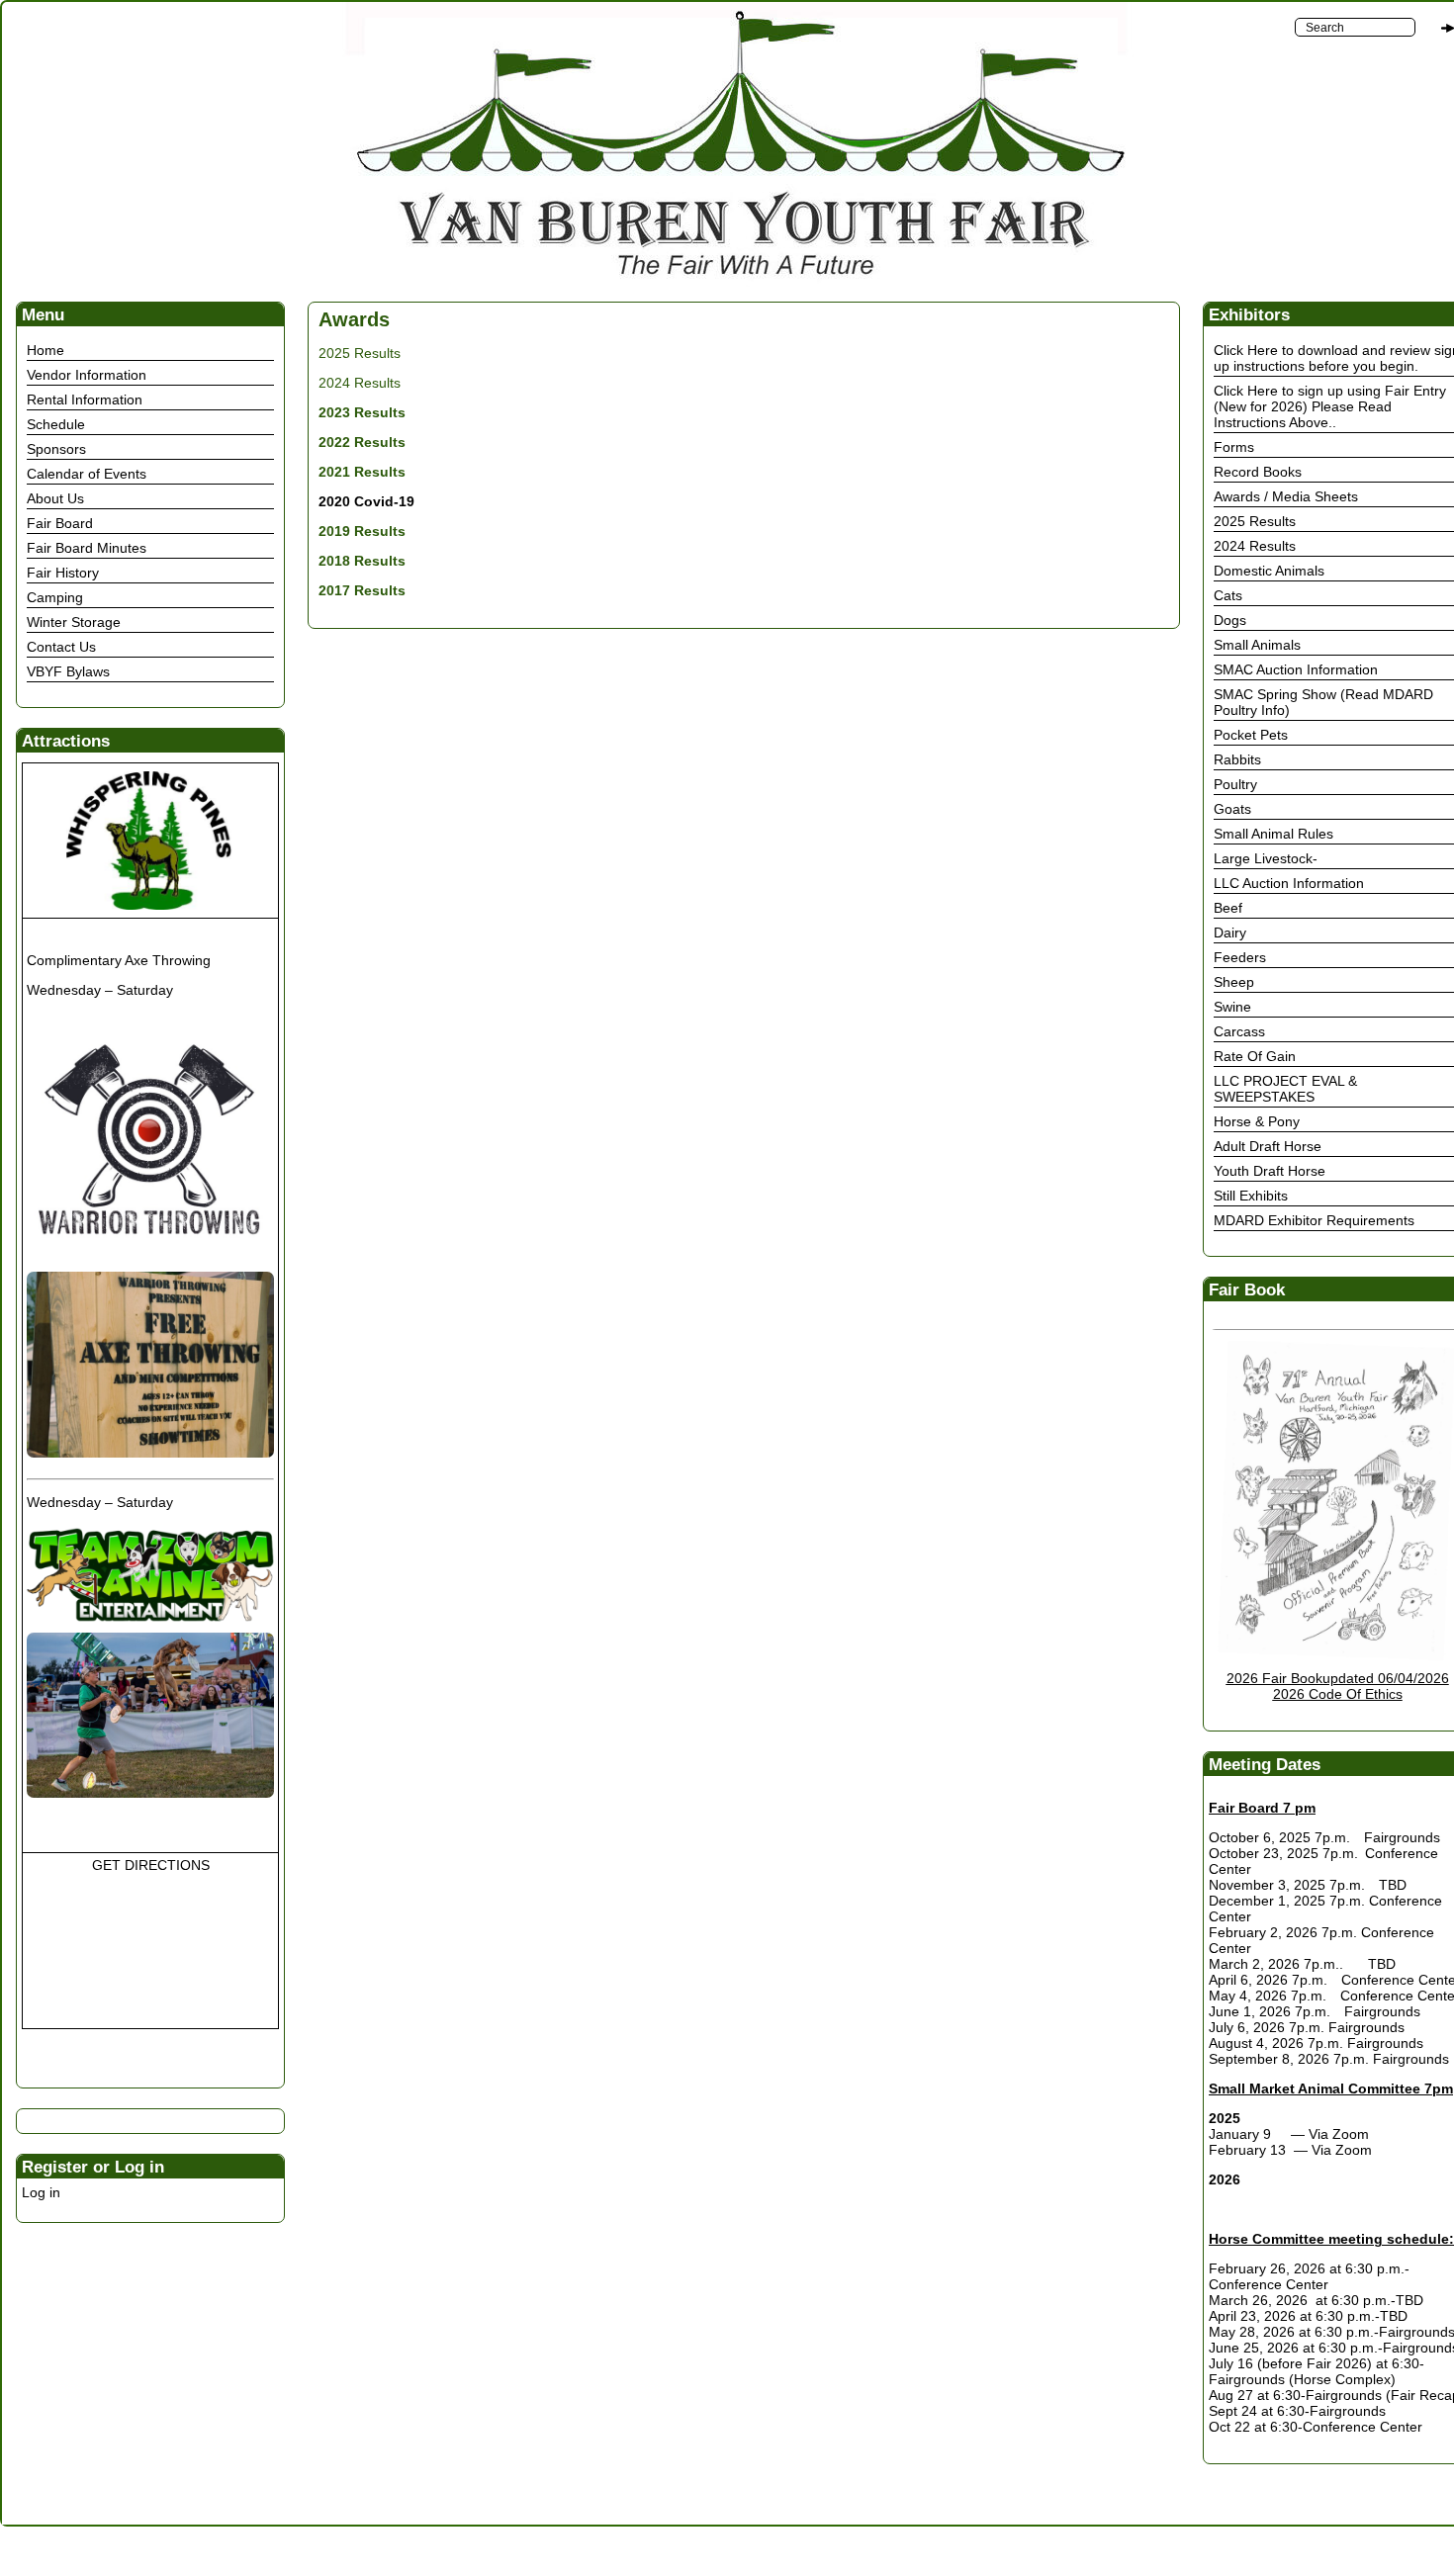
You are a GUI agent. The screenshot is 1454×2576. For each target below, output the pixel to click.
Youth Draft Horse (1270, 1171)
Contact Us (61, 647)
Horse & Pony (1257, 1121)
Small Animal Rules (1273, 834)
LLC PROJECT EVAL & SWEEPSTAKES (1285, 1089)
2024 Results (360, 383)
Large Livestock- (1266, 858)
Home (45, 350)
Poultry (1235, 784)
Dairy (1230, 933)
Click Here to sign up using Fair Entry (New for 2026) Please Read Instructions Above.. (1330, 406)
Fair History (63, 573)
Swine (1232, 1007)
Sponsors (56, 449)
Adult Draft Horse (1268, 1146)
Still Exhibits (1251, 1196)
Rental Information (85, 400)
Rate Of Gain (1255, 1056)
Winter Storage (74, 622)
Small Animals (1257, 645)
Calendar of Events (87, 474)
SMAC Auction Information (1296, 669)
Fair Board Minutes (87, 548)
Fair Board (60, 523)
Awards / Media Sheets (1286, 496)
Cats (1228, 595)
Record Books (1258, 472)
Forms (1234, 447)
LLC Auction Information (1289, 883)
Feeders (1240, 957)
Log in (41, 2192)
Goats (1232, 809)
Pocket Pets (1251, 735)
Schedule (56, 424)
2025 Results (360, 353)
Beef (1228, 908)
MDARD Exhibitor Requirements (1314, 1220)
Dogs (1230, 620)
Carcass (1239, 1031)
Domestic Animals (1269, 571)
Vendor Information (87, 375)
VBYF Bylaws (68, 671)
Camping (55, 597)
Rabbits (1237, 759)
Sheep (1234, 982)
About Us (55, 498)
